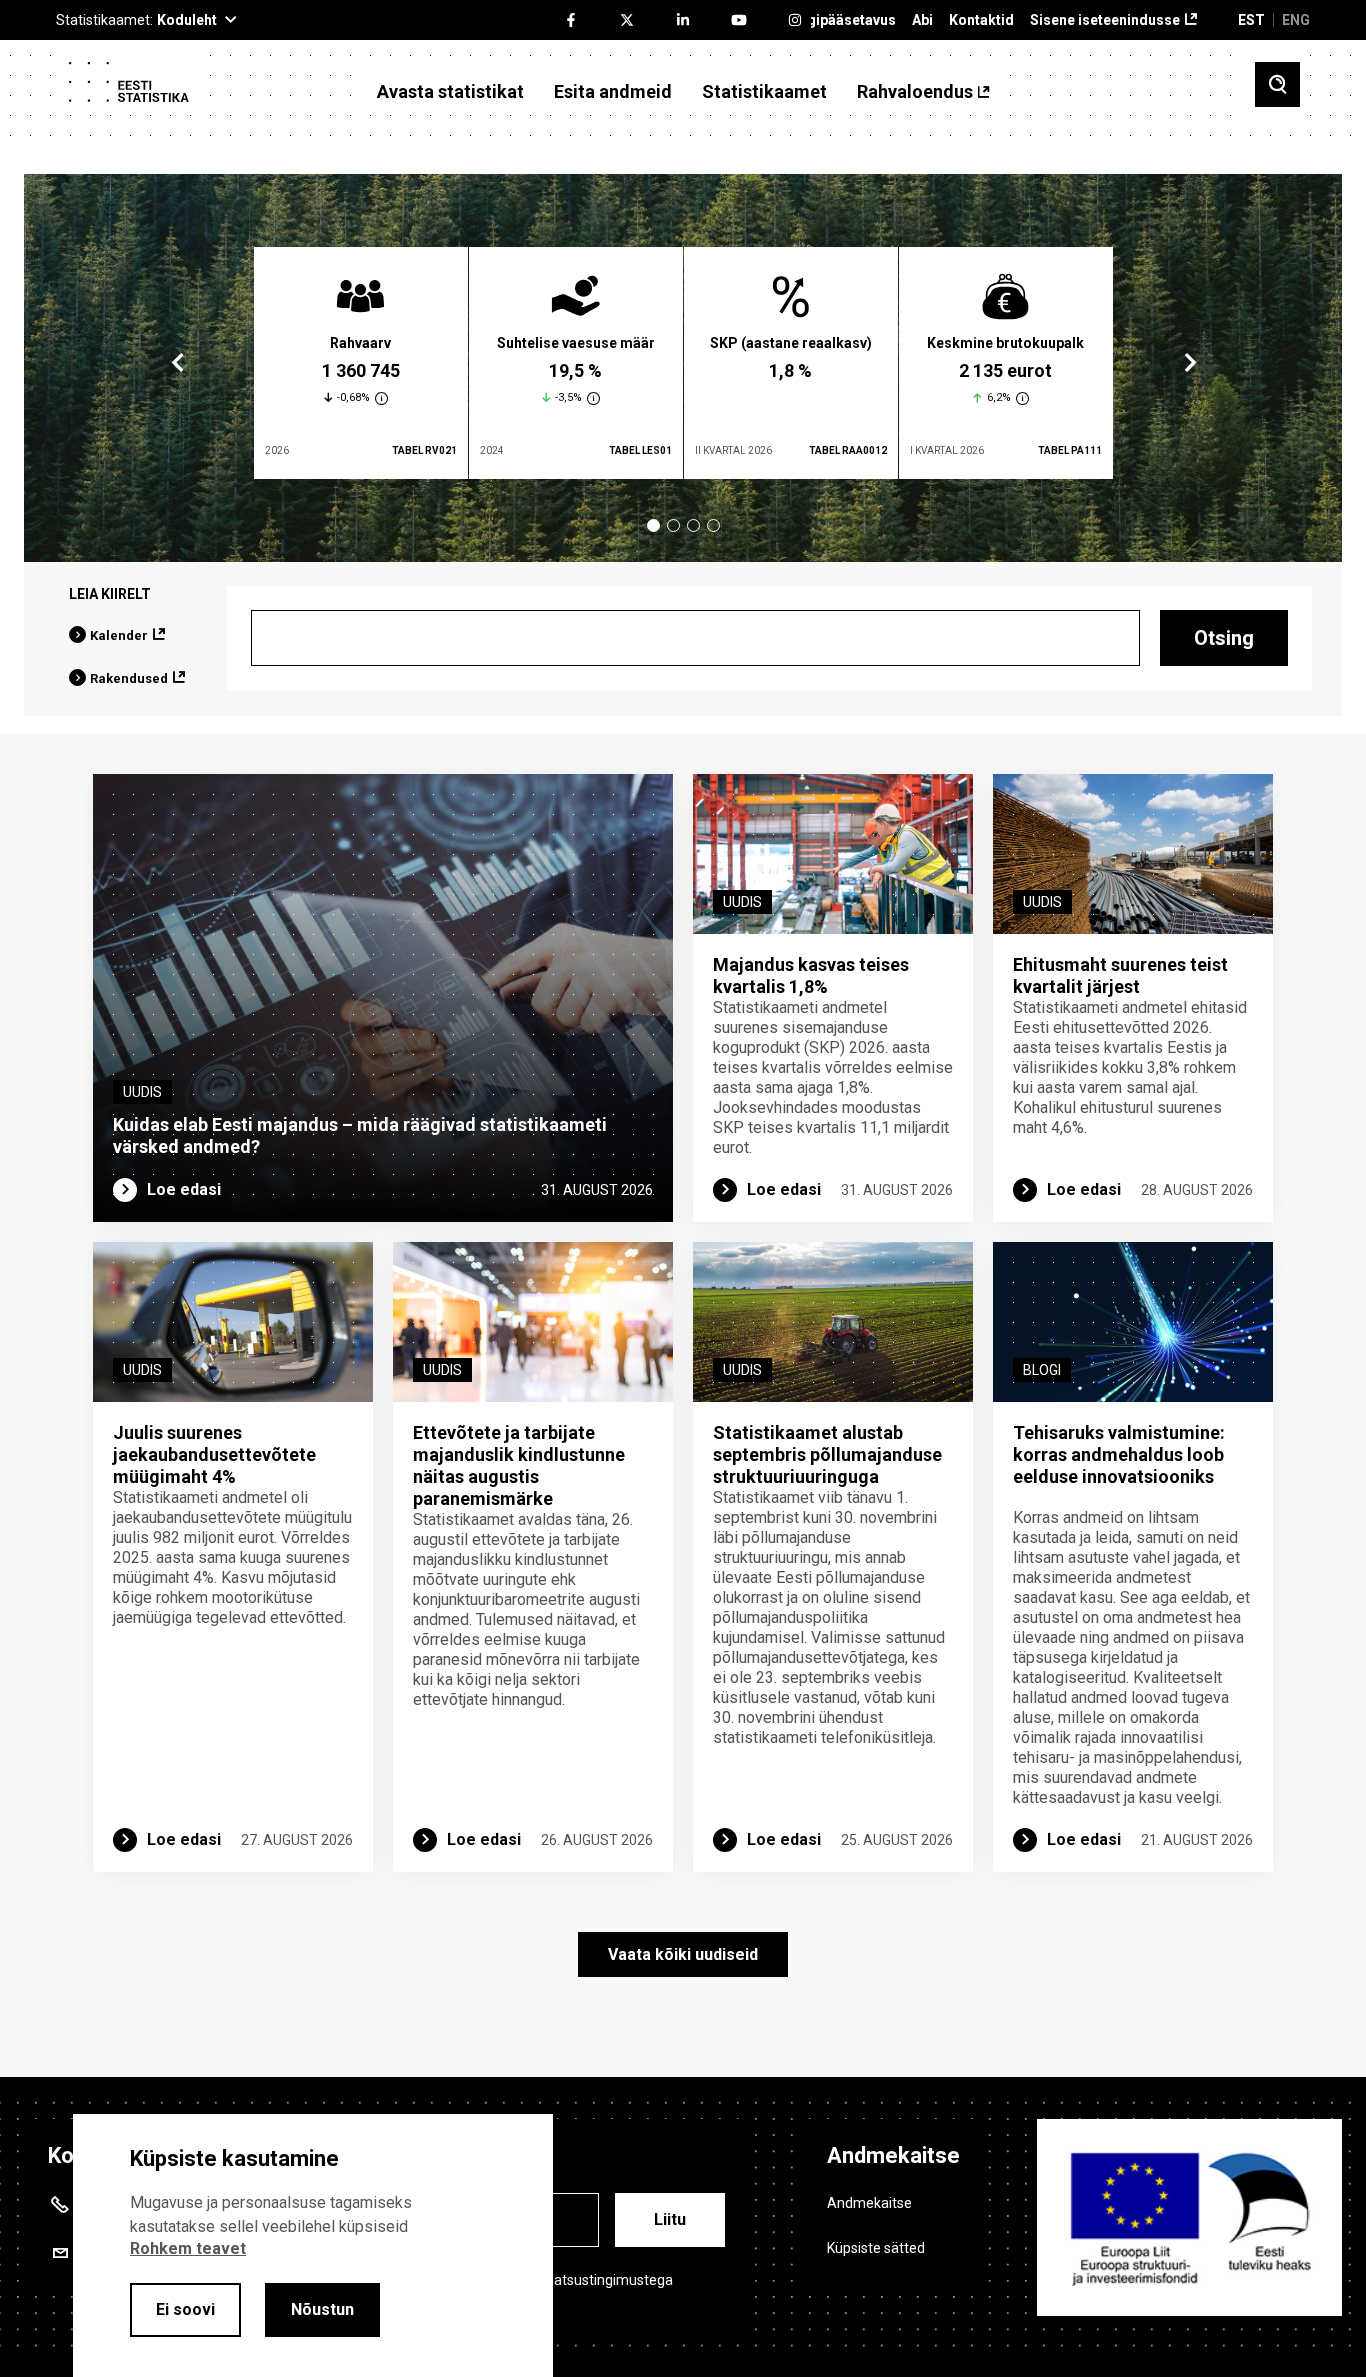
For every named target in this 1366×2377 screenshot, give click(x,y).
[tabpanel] (361, 363)
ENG (1296, 20)
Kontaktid (981, 20)
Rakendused (129, 678)
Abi (922, 20)
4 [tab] (713, 525)
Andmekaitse (869, 2203)
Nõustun (322, 2309)
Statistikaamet (764, 92)
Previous (178, 363)
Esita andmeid (613, 92)
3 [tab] (693, 525)
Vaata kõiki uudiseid (683, 1954)
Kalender (119, 635)
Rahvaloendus (915, 92)
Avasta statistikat (450, 92)
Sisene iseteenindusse (1105, 20)
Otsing (1224, 638)
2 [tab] (673, 525)
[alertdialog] (313, 2245)
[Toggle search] (1277, 84)
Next (1189, 363)
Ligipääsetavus (845, 20)
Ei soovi (185, 2309)
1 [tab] (653, 525)
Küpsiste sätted (876, 2248)
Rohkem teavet (188, 2248)
